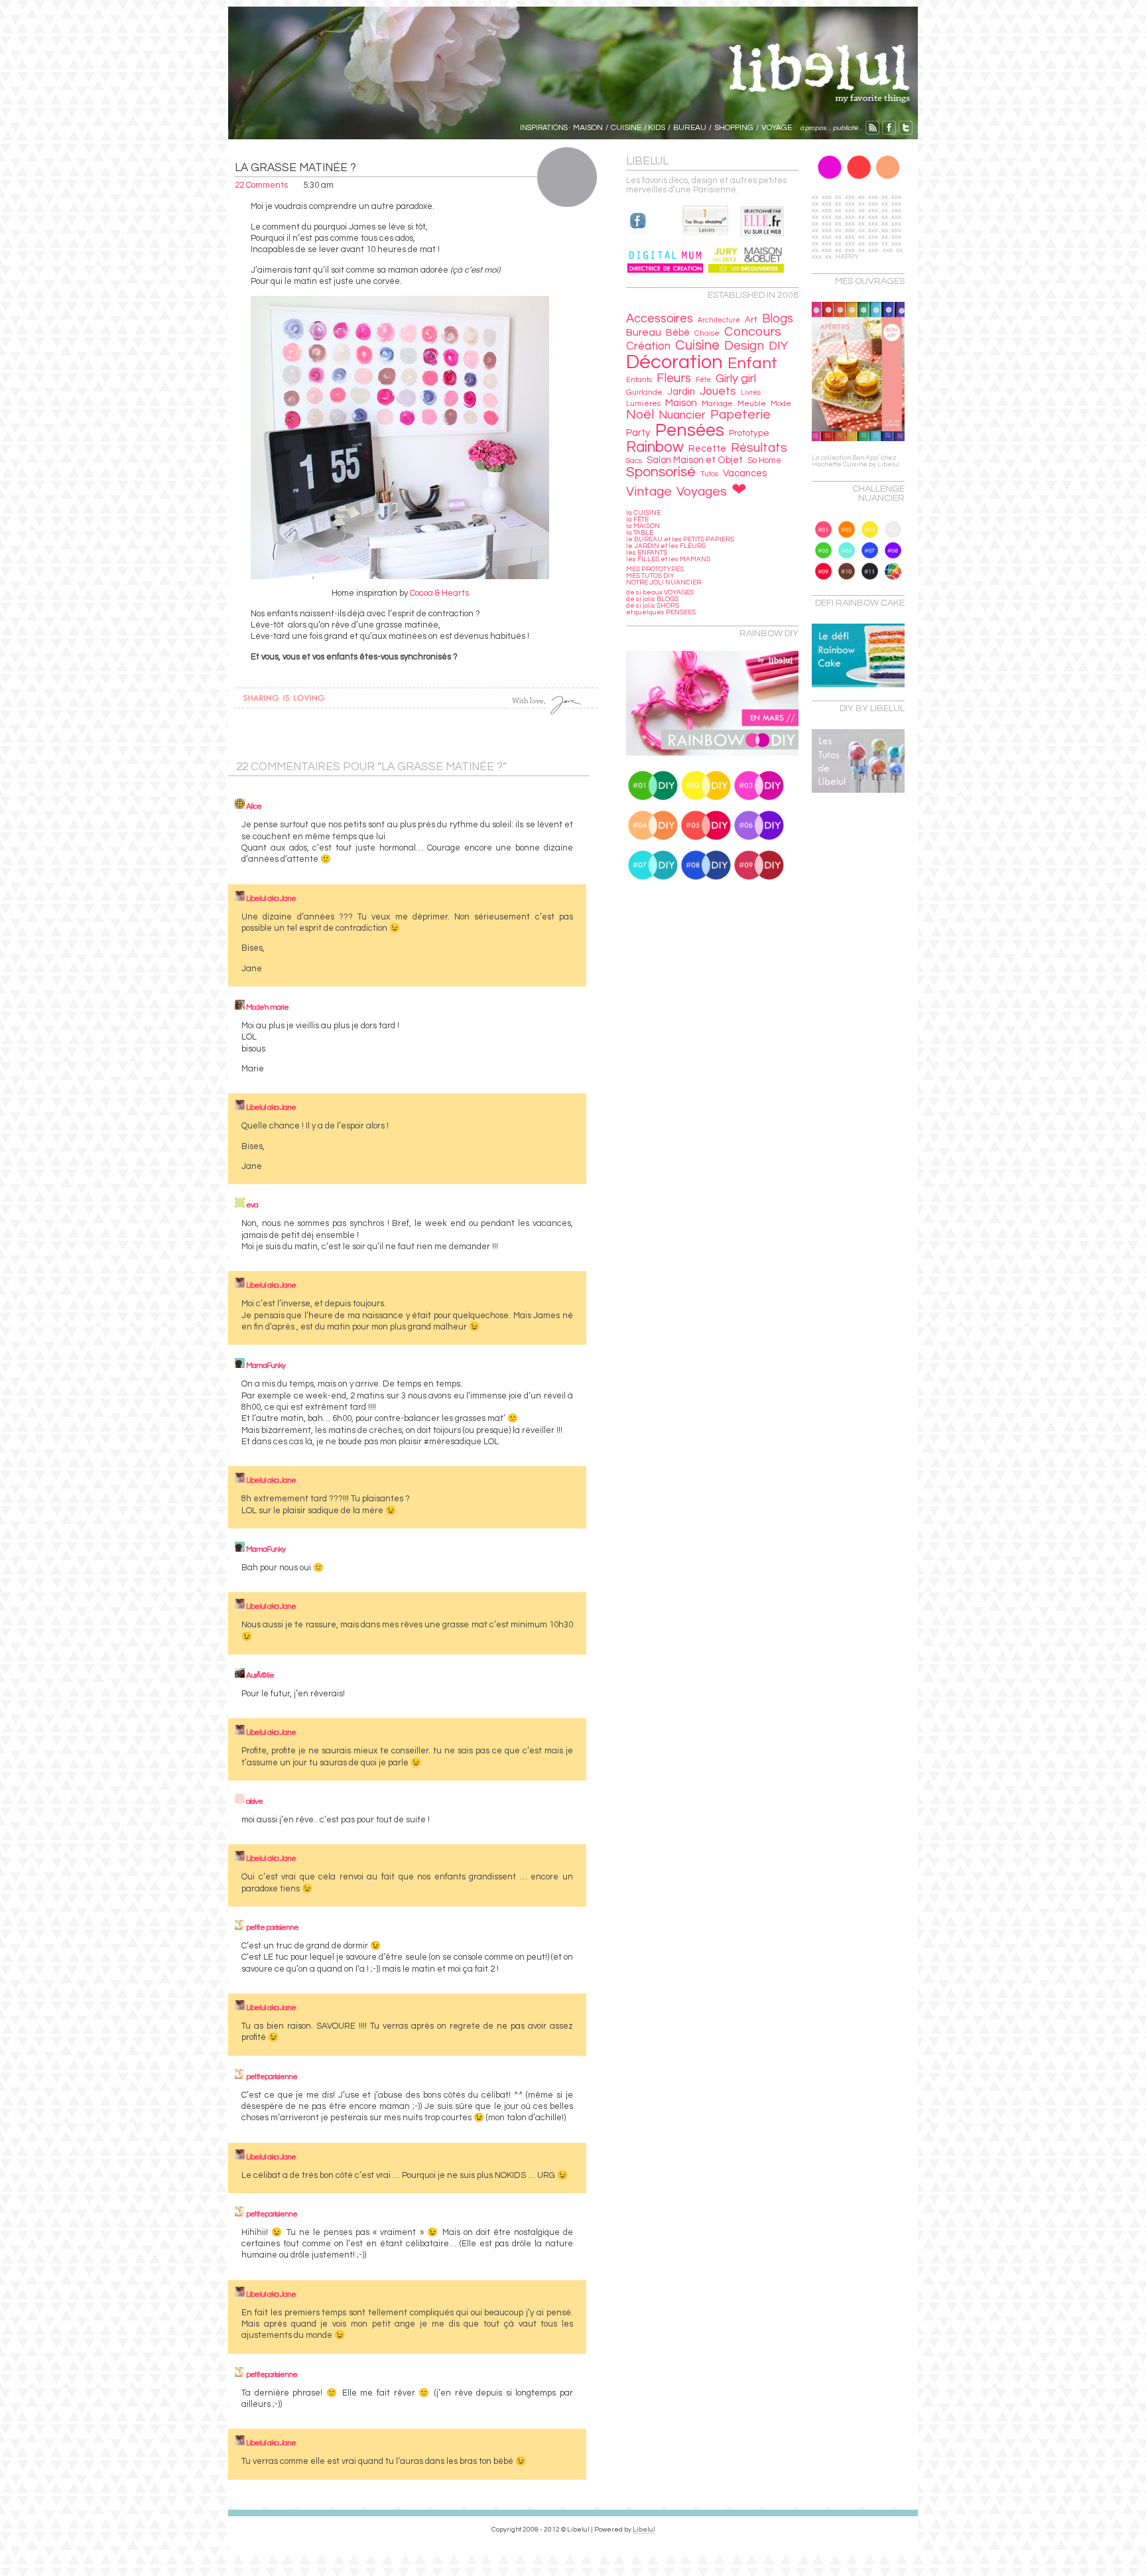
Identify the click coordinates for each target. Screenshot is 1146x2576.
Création (648, 346)
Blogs (778, 319)
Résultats (759, 448)
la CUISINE (643, 513)
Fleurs (674, 378)
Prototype (749, 433)
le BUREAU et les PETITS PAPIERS (680, 539)
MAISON (588, 128)
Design (744, 346)
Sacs (634, 461)
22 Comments (261, 185)
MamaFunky (266, 1366)
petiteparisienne (272, 2077)
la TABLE (640, 533)
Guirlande (644, 392)
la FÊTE (637, 519)
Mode (781, 404)
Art (751, 320)
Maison (681, 403)
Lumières (643, 403)
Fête (703, 380)
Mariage (717, 404)
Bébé (678, 333)
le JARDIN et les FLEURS (666, 546)
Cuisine (697, 345)
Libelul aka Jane (271, 899)
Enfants (639, 380)
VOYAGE (777, 128)
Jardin (681, 392)
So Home (764, 461)
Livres (751, 392)
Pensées (690, 431)
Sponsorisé (661, 472)
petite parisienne (272, 1928)
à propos (812, 128)
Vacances (745, 473)
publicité (846, 128)
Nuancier (682, 415)
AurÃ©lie (260, 1675)
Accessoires (660, 319)
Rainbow (655, 447)
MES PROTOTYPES (655, 569)
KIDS (657, 128)
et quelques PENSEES (661, 612)
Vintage (649, 492)
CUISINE (626, 128)
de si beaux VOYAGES (660, 592)
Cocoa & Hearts (439, 593)
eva (252, 1205)
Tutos (709, 474)
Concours (753, 332)
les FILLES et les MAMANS (668, 559)
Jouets (718, 391)
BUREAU (690, 128)
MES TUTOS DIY (650, 576)
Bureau (644, 332)
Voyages (702, 492)
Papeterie (740, 415)
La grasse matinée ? (295, 168)
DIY (778, 346)
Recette (707, 449)
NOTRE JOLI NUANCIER (664, 582)
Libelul (644, 2530)
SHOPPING (734, 128)
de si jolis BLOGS (652, 599)
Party (638, 433)
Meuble (752, 403)
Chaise (707, 333)
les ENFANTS (647, 553)
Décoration (674, 362)
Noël (640, 415)
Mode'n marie (267, 1007)
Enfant (752, 363)
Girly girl (736, 378)
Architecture (719, 320)
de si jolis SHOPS (653, 606)
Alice (254, 806)
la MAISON (643, 526)
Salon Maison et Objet (695, 460)
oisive (254, 1801)
